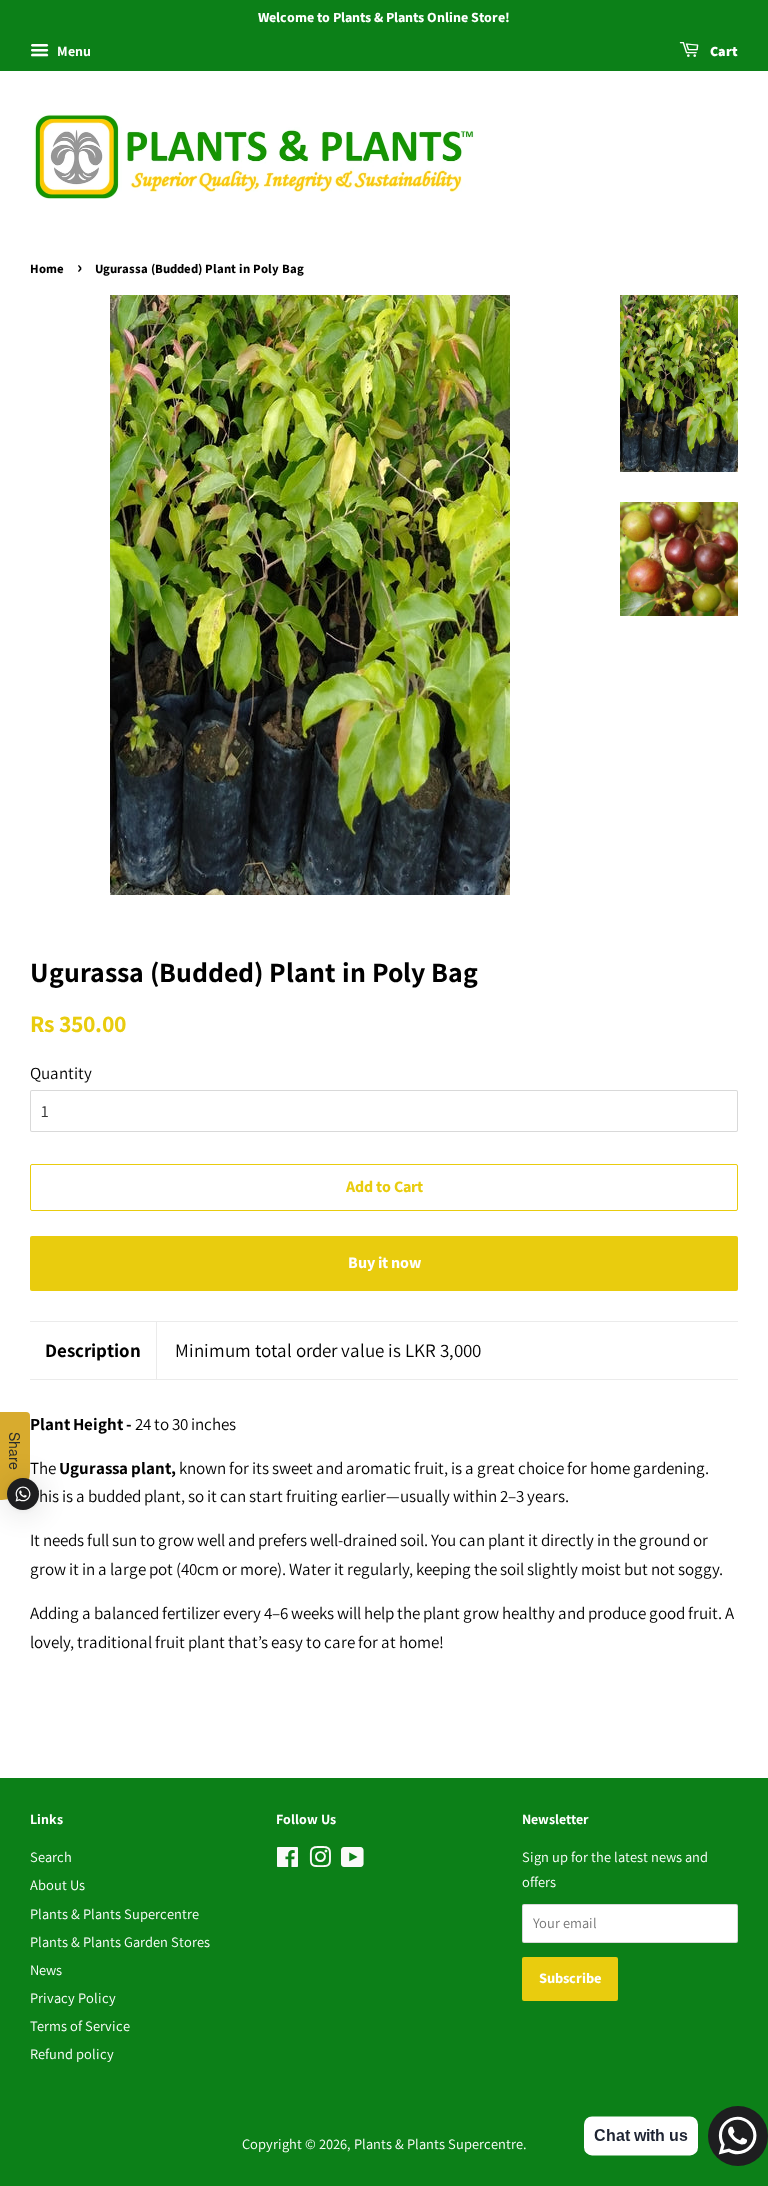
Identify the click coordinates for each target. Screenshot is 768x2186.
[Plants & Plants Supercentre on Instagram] (320, 1860)
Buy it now (384, 1263)
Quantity (61, 1073)
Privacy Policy (73, 1997)
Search (51, 1856)
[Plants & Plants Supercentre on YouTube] (352, 1860)
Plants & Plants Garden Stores (120, 1941)
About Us (57, 1884)
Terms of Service (80, 2025)
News (46, 1969)
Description (93, 1350)
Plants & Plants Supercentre (114, 1913)
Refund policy (72, 2053)
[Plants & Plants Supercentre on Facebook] (287, 1860)
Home (47, 269)
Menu (72, 51)
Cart (722, 52)
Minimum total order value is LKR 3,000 (328, 1350)
